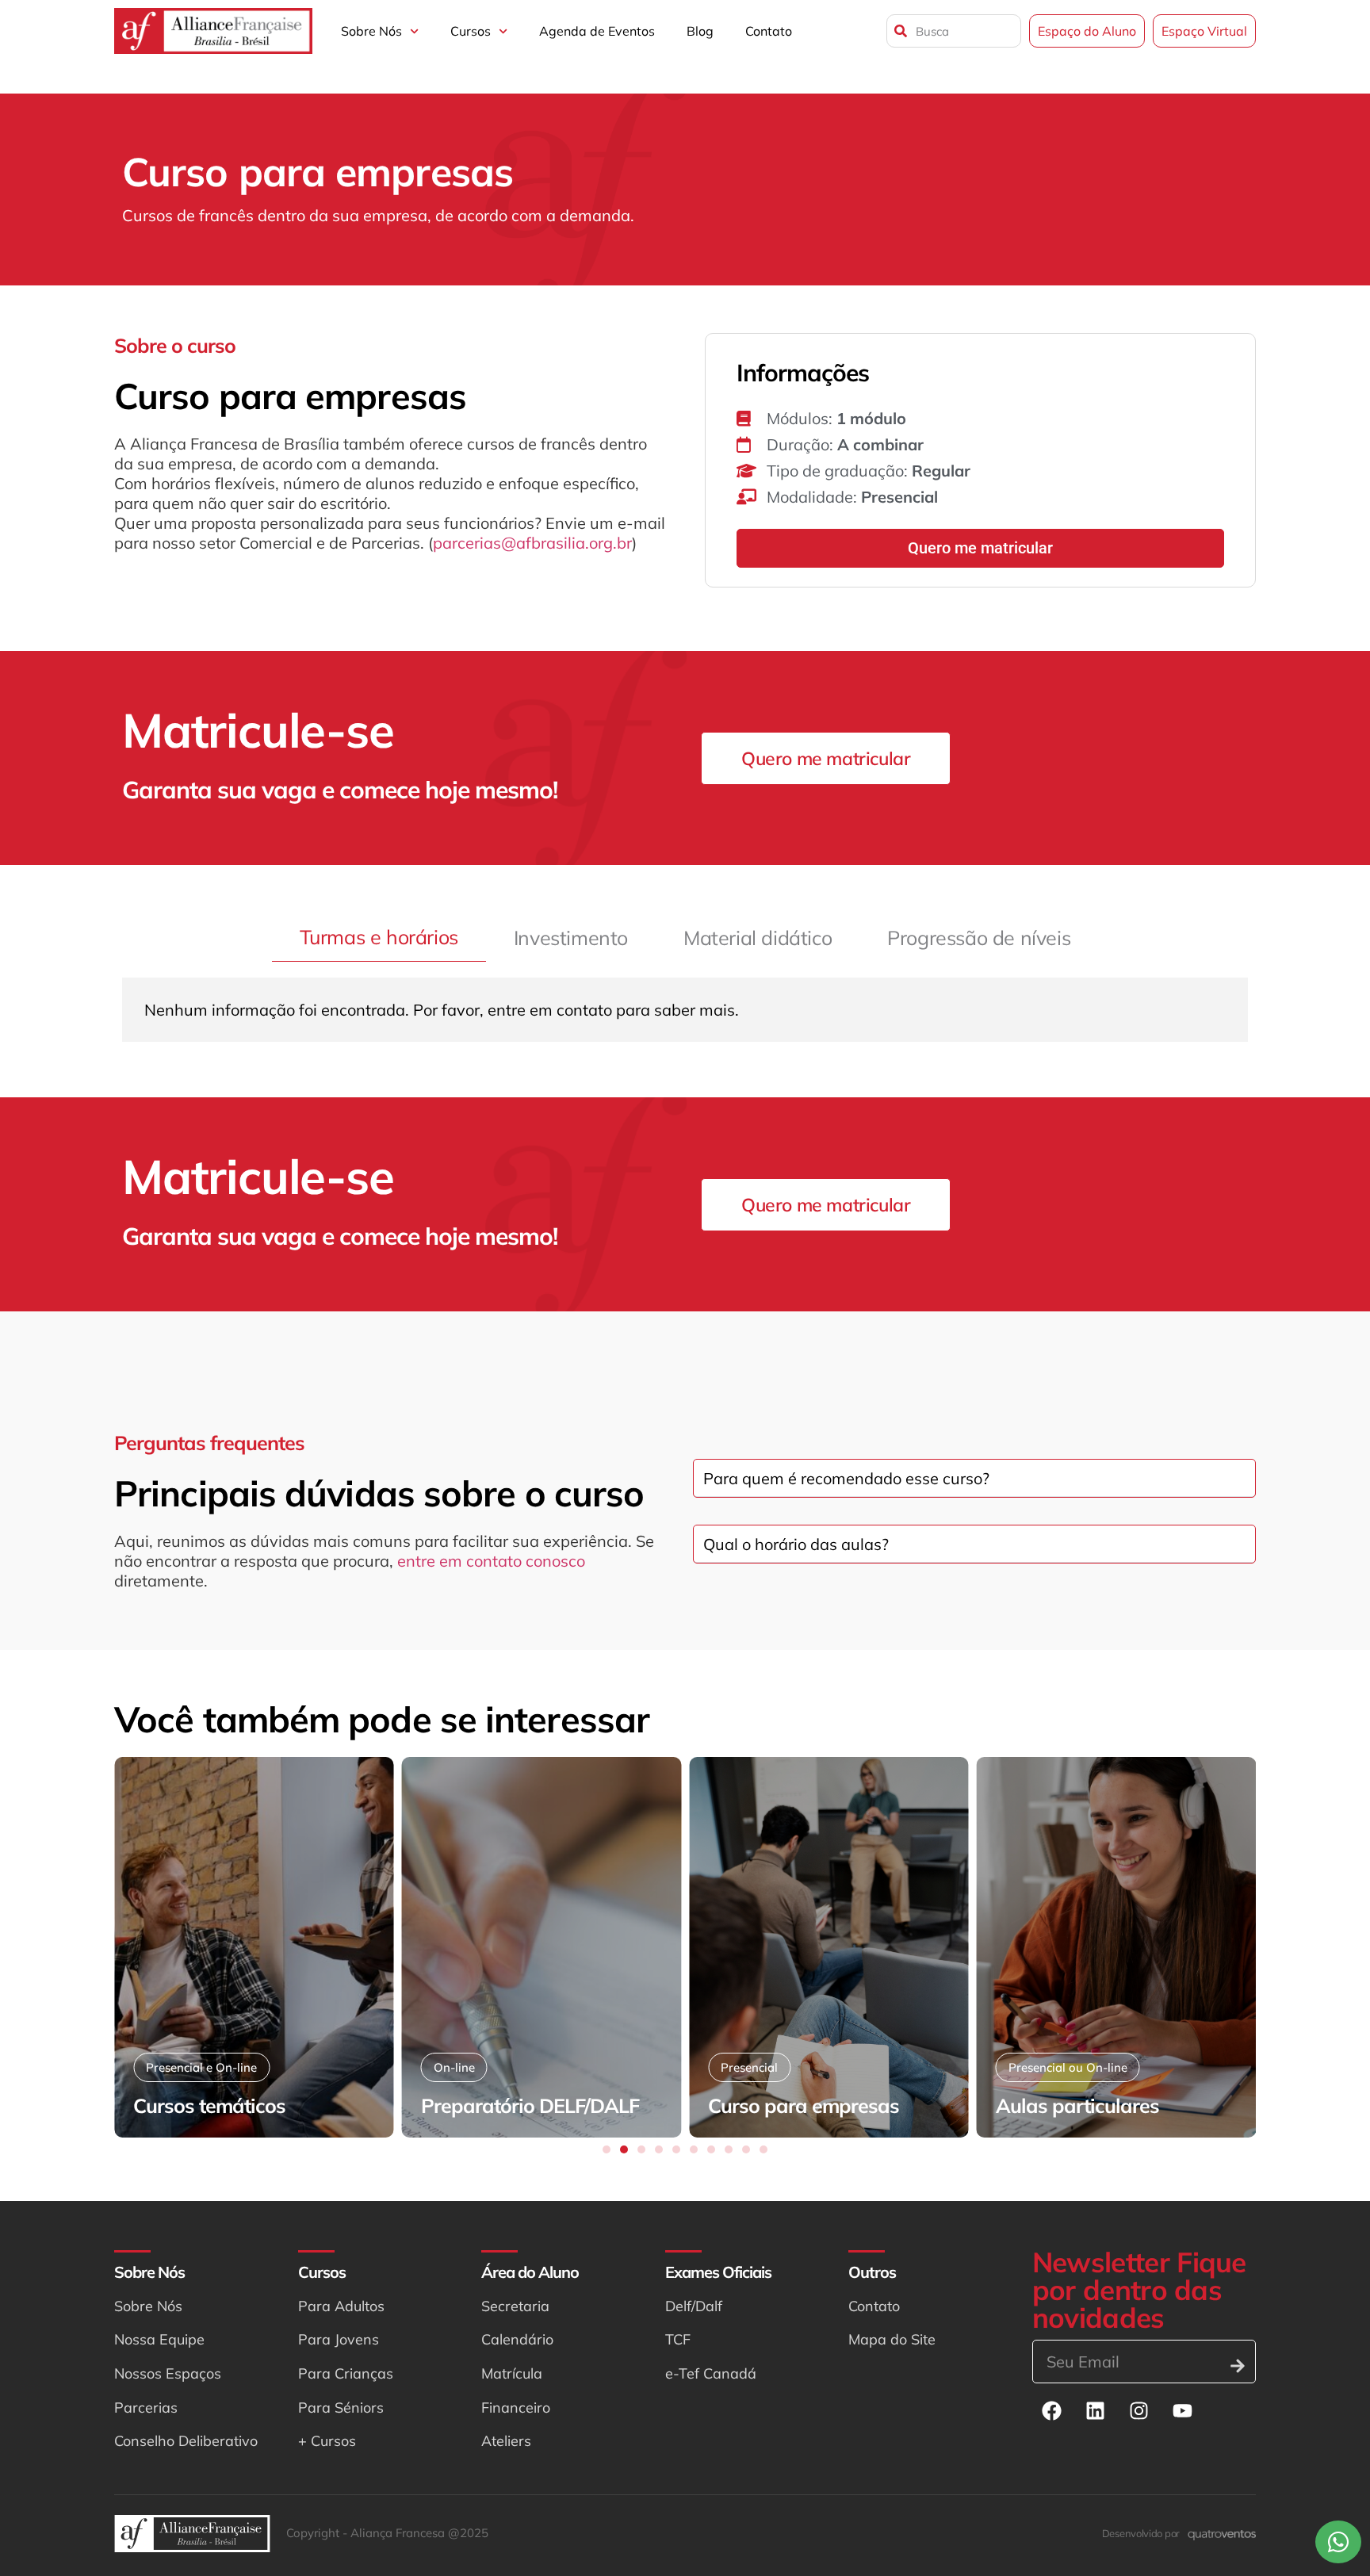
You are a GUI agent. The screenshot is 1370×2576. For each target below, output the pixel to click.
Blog (700, 31)
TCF (678, 2339)
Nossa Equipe (159, 2339)
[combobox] (954, 31)
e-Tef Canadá (711, 2373)
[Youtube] (1183, 2411)
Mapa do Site (892, 2339)
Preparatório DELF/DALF (530, 2105)
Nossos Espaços (168, 2373)
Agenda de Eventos (597, 31)
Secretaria (515, 2306)
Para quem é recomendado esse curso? (846, 1478)
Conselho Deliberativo (186, 2441)
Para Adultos (341, 2306)
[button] (607, 2149)
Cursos (471, 31)
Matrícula (512, 2373)
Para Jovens (339, 2339)
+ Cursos (327, 2441)
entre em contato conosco (491, 1561)
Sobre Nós (371, 31)
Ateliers (506, 2441)
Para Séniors (341, 2408)
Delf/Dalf (694, 2306)
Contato (769, 31)
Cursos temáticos (209, 2105)
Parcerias (146, 2408)
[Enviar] (1238, 2366)
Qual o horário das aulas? (796, 1544)
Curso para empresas (804, 2105)
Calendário (517, 2339)
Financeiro (516, 2408)
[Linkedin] (1096, 2411)
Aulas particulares (1077, 2105)
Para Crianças (346, 2373)
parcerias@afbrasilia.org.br (532, 543)
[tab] (379, 937)
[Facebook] (1052, 2411)
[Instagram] (1139, 2411)
